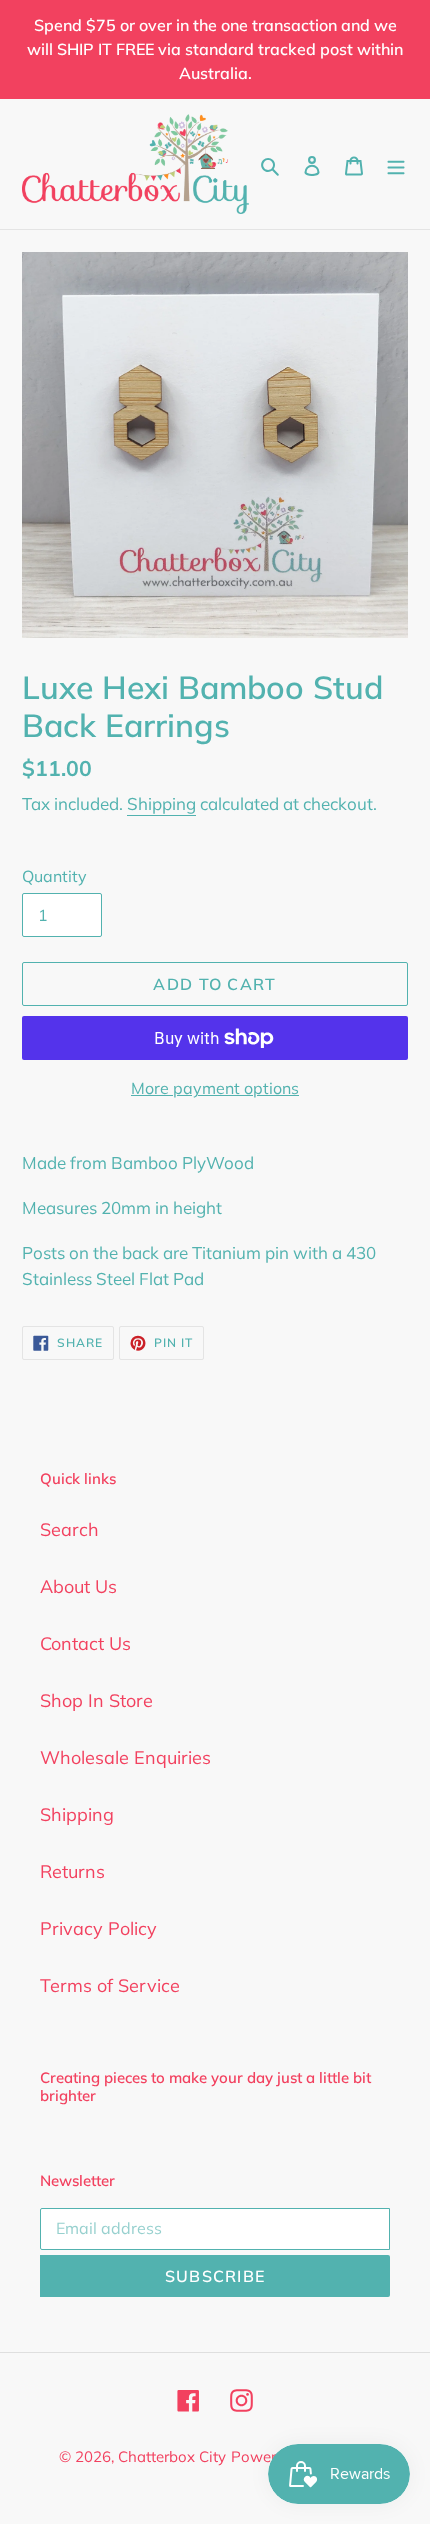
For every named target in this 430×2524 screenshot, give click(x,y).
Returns (72, 1871)
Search (69, 1529)
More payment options (215, 1088)
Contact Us (85, 1643)
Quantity (54, 876)
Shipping (161, 803)
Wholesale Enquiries (125, 1757)
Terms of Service (110, 1985)
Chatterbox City (172, 2456)
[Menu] (396, 163)
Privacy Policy (98, 1928)
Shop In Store (96, 1700)
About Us (78, 1586)
